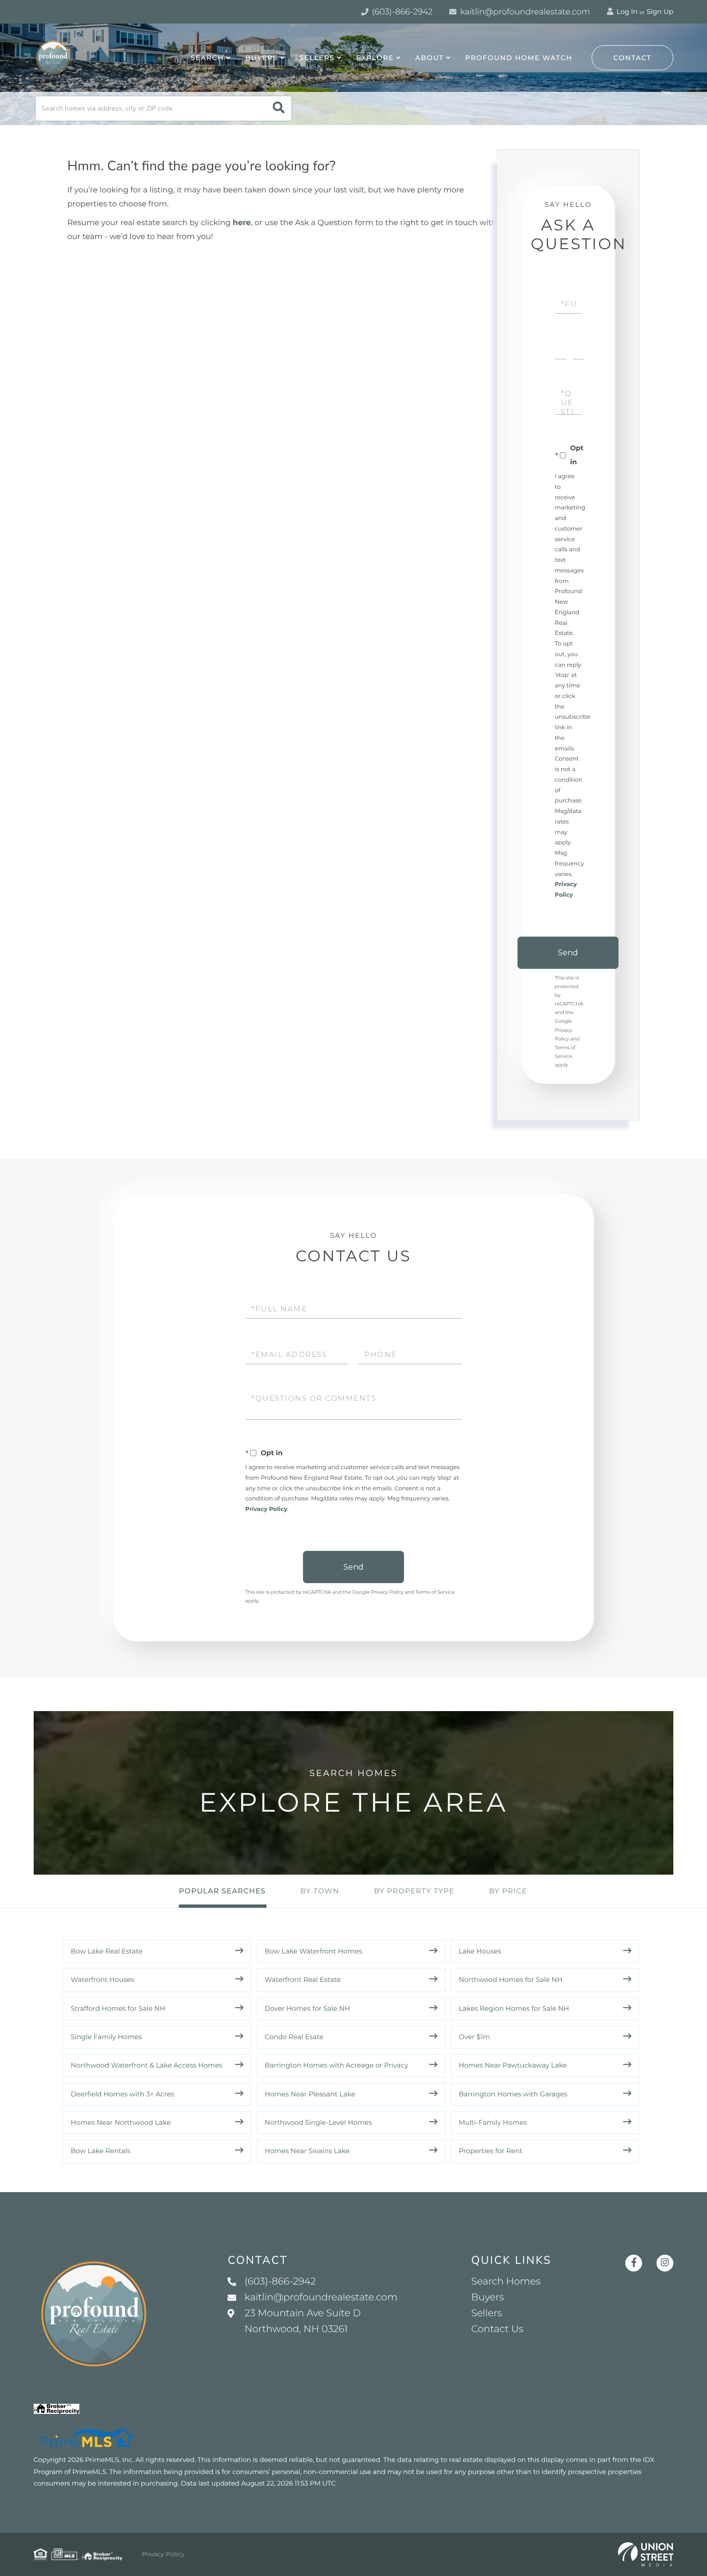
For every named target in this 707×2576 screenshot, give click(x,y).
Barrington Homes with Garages (513, 2094)
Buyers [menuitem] (262, 58)
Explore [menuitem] (375, 58)
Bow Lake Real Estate (107, 1951)
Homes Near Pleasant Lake (310, 2094)
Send (568, 953)
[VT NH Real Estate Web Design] (646, 2554)
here (242, 223)
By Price (508, 1891)
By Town (320, 1891)
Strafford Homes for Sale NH (118, 2008)
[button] (279, 108)
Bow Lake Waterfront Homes (313, 1951)
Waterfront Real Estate (303, 1980)
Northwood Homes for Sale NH (511, 1980)
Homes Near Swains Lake (307, 2151)
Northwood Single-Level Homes (318, 2122)
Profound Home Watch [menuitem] (519, 58)
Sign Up (660, 12)
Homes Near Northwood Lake (121, 2122)
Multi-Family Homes (493, 2122)
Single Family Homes (106, 2037)
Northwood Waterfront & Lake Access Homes (146, 2065)
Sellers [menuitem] (317, 58)
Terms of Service (435, 1592)
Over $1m (474, 2037)
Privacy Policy (266, 1509)
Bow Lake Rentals (101, 2151)
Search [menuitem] (208, 58)
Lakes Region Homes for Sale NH (514, 2008)
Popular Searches (222, 1891)
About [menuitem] (429, 58)
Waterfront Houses (102, 1980)
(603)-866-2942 (401, 12)
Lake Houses (480, 1951)
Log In (626, 12)
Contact (633, 58)
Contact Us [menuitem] (497, 2329)
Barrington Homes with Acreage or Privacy (336, 2065)
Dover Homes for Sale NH (307, 2008)
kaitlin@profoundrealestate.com (524, 12)
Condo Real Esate (294, 2037)
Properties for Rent (491, 2151)
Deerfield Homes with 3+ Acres (122, 2094)
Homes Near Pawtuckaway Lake (513, 2065)
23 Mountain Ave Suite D (303, 2321)
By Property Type (414, 1891)
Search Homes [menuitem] (506, 2282)
